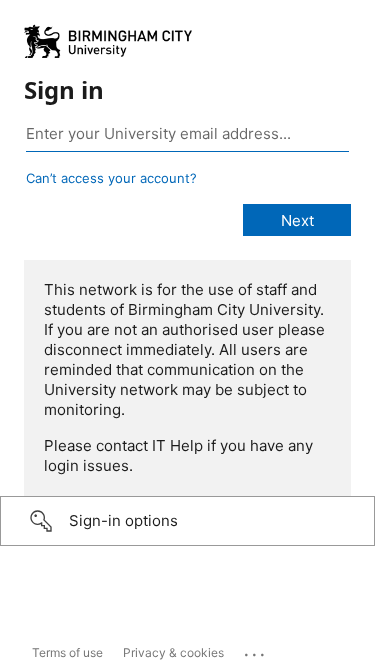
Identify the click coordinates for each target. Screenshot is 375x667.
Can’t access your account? (111, 178)
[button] (187, 521)
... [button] (256, 650)
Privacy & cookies (173, 652)
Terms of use (67, 652)
